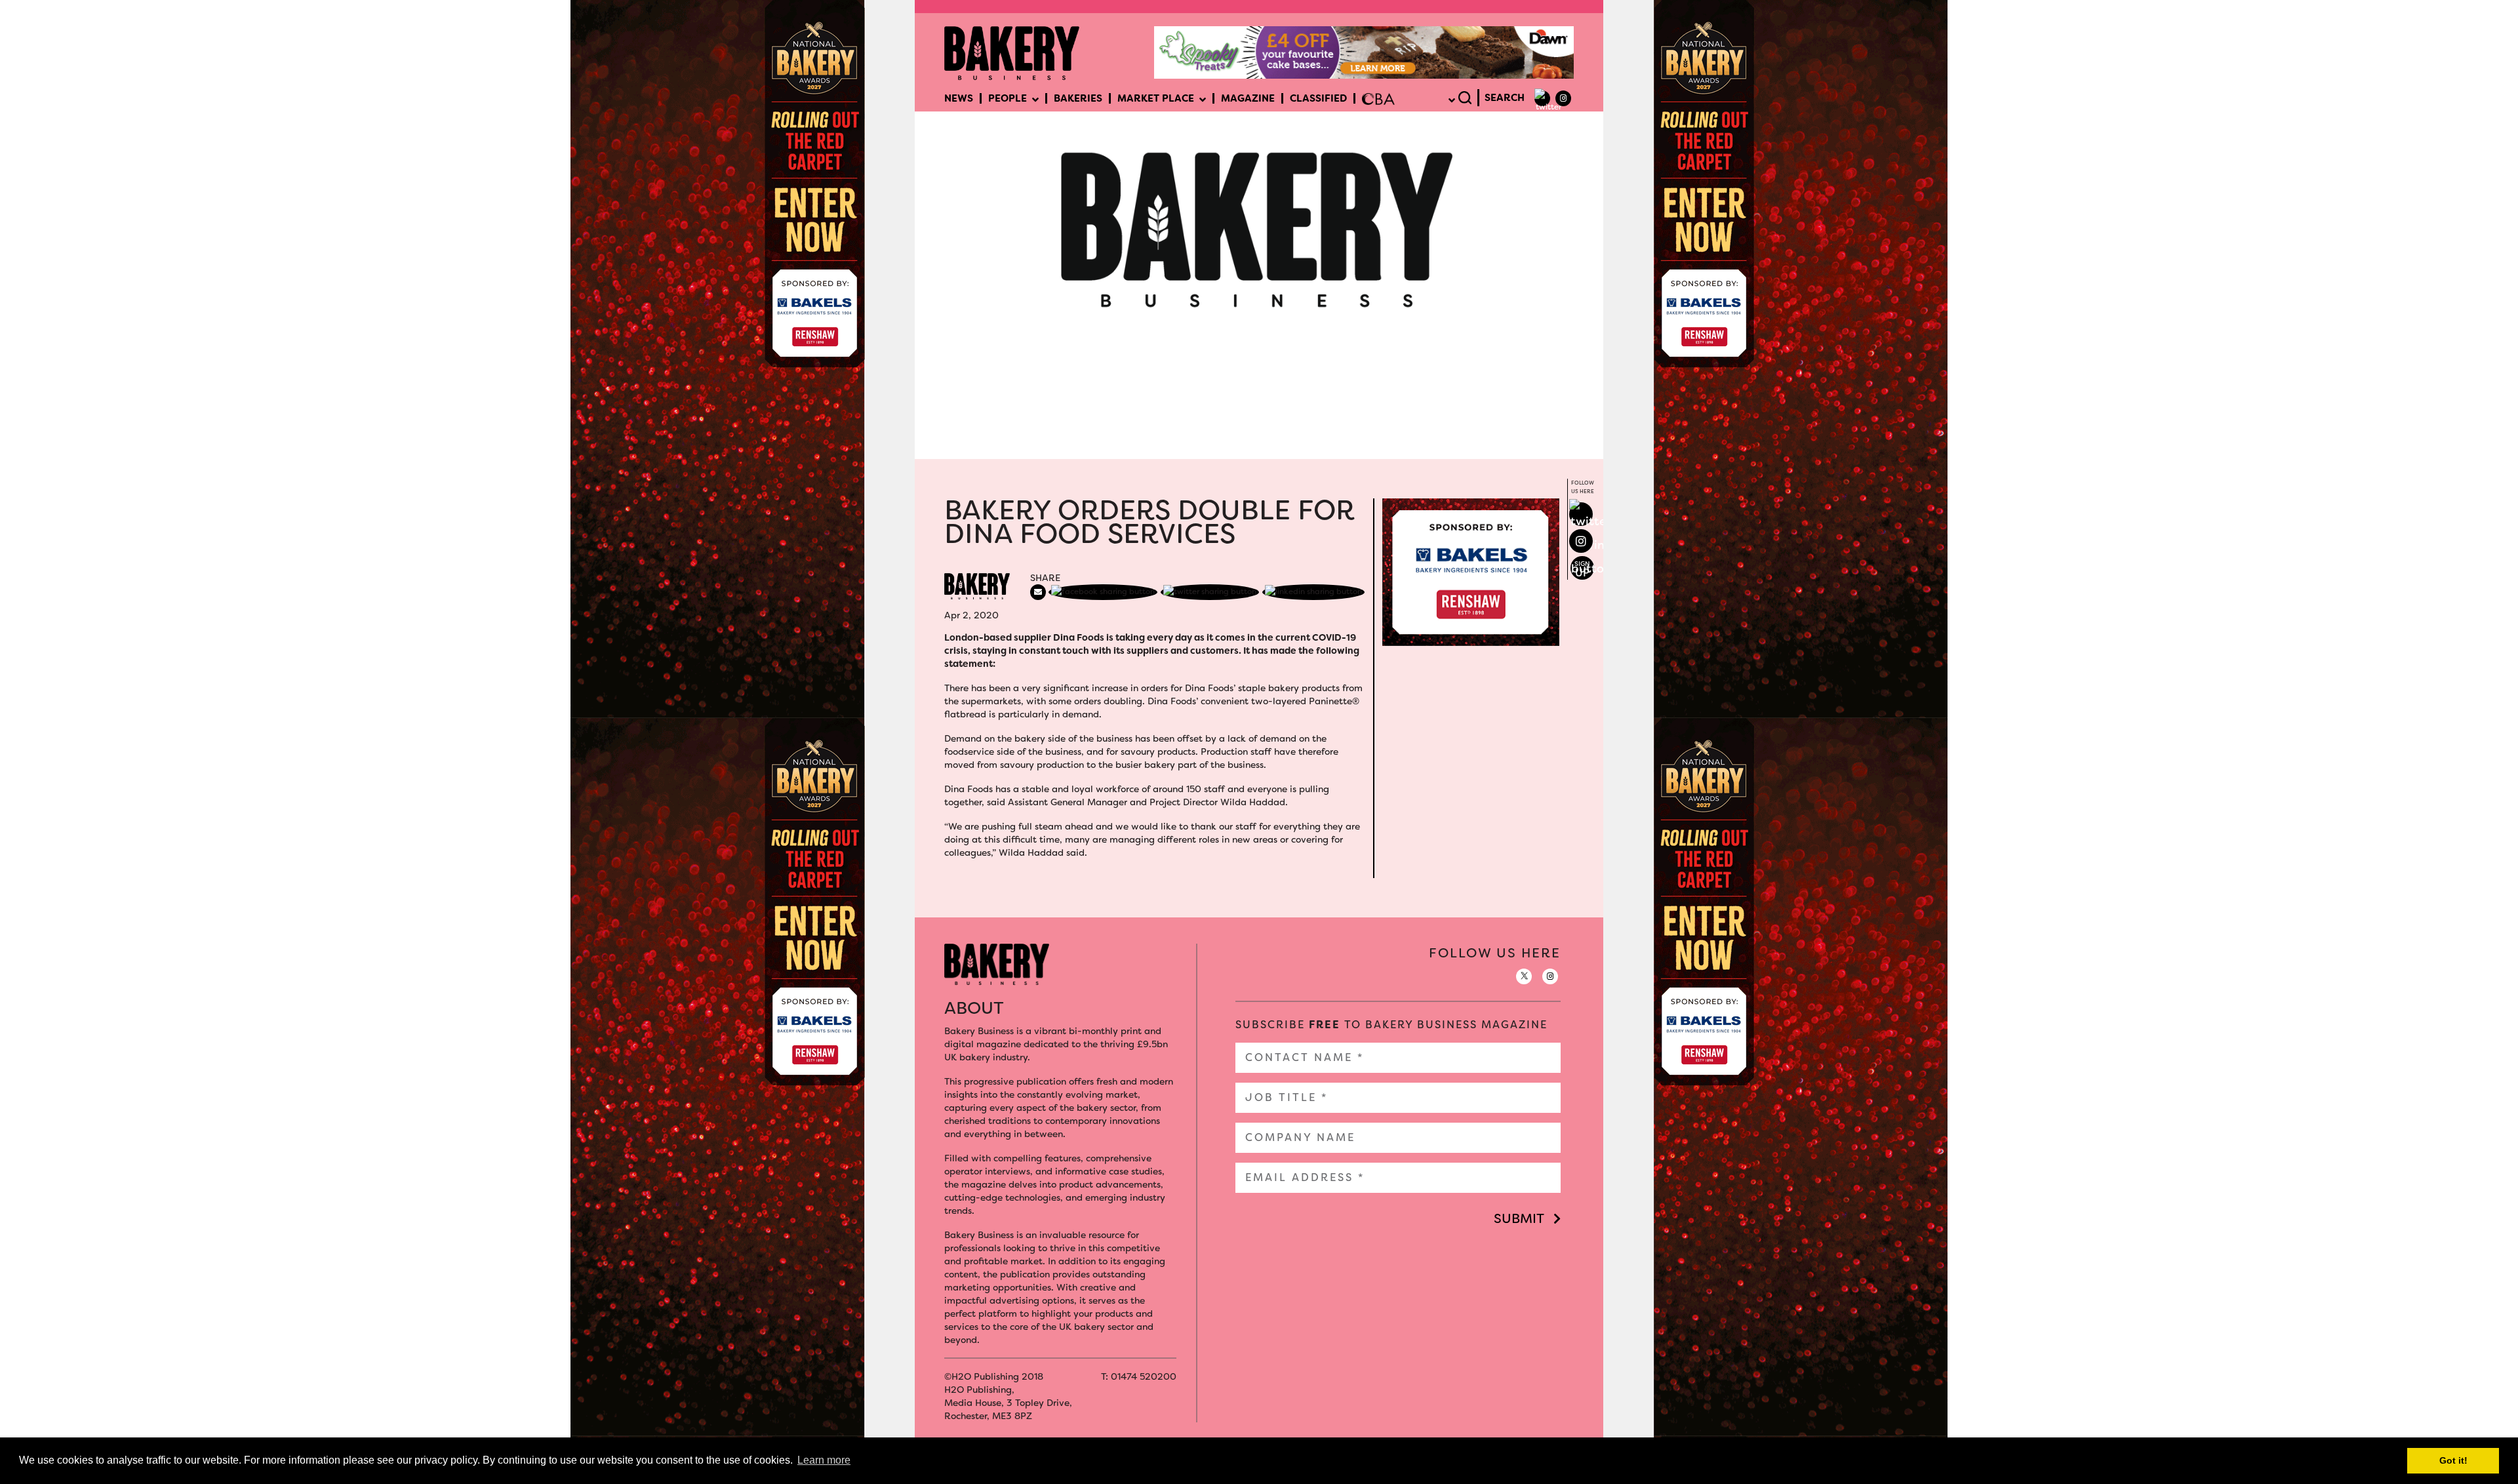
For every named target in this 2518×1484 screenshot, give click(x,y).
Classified (1318, 98)
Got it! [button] (2453, 1460)
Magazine (1248, 98)
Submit (1519, 1218)
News (959, 98)
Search (1505, 98)
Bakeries (1078, 98)
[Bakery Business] (1012, 52)
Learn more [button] (824, 1460)
